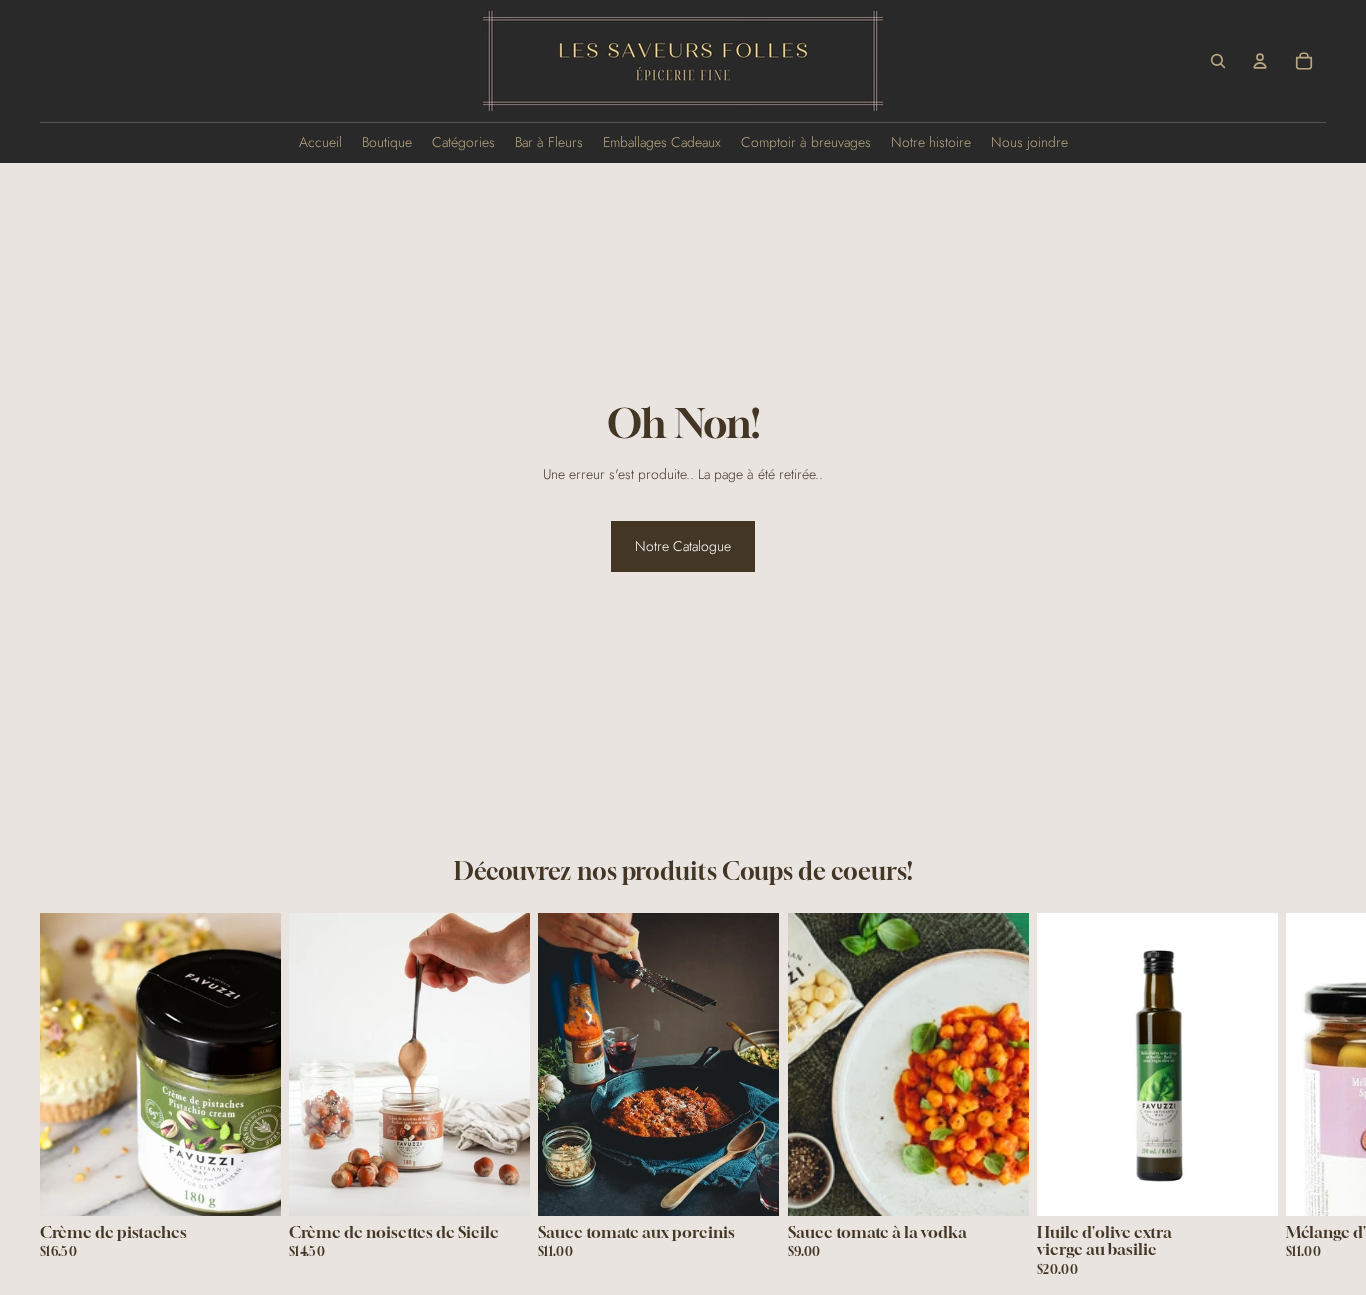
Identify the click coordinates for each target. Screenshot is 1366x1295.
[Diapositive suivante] (1302, 1094)
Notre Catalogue (683, 546)
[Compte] (1260, 61)
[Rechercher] (1218, 61)
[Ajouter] (250, 1184)
